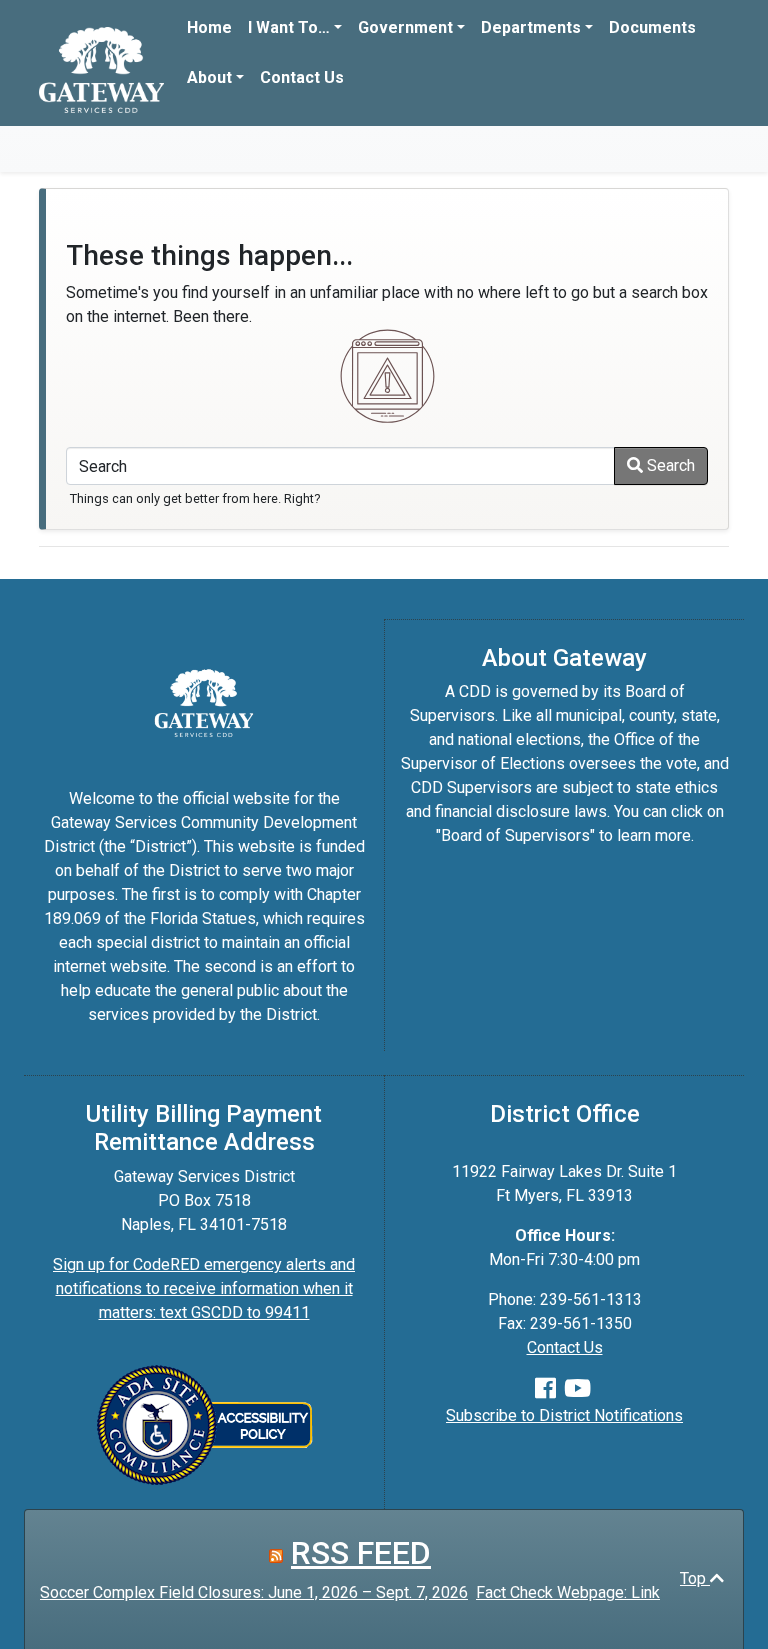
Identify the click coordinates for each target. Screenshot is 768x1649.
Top (695, 1578)
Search (669, 465)
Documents (652, 27)
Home (209, 27)
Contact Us (302, 77)
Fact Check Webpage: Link (568, 1592)
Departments (531, 27)
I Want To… (289, 27)
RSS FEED (361, 1553)
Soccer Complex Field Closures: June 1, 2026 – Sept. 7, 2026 (254, 1592)
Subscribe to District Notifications (564, 1415)
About (209, 77)
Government (405, 27)
